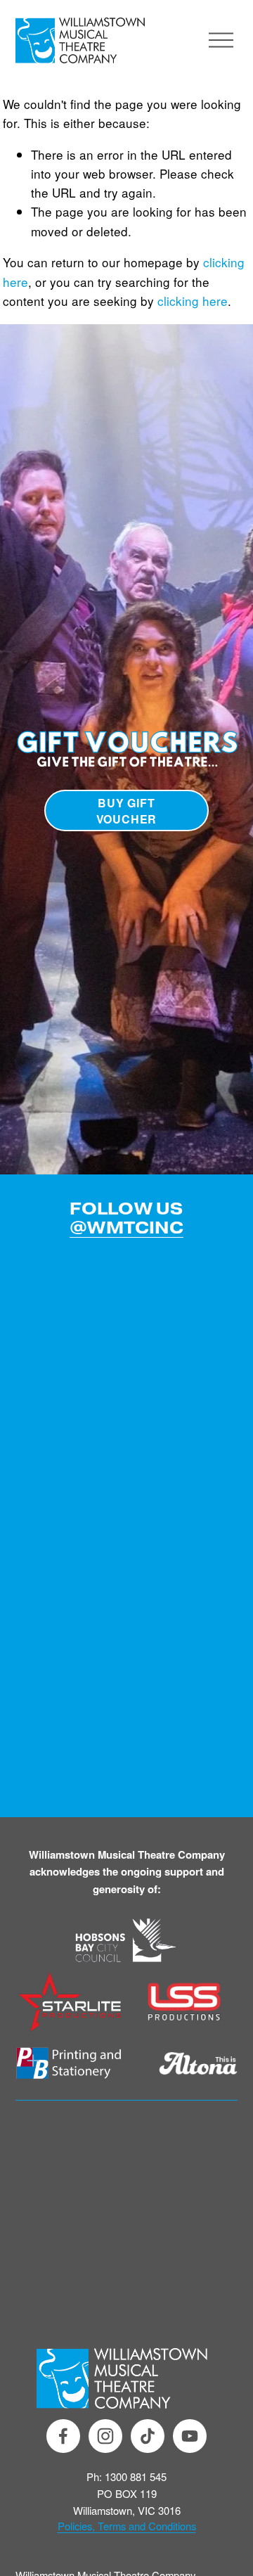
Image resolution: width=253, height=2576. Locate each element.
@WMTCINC (126, 1228)
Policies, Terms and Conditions (127, 2526)
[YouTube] (190, 2436)
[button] (43, 1261)
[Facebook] (63, 2436)
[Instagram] (105, 2436)
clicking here (193, 301)
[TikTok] (148, 2436)
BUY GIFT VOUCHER (127, 811)
